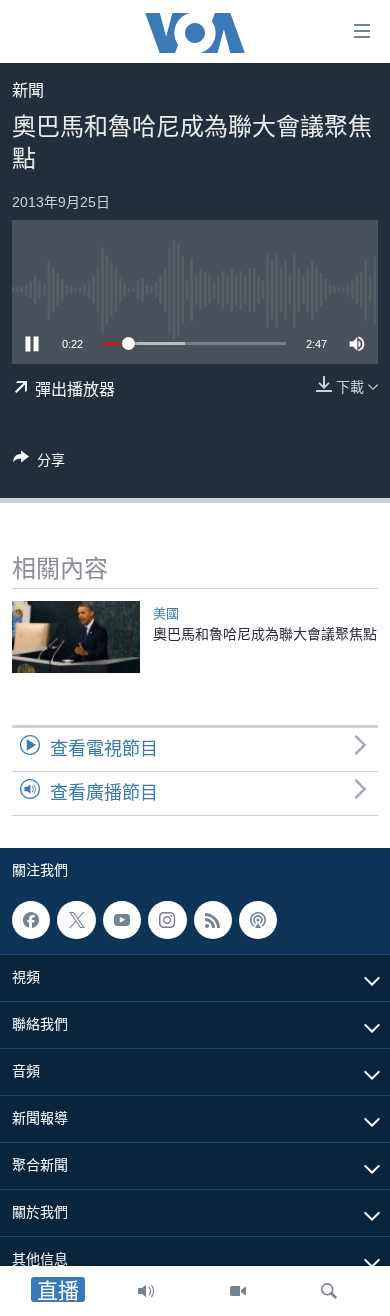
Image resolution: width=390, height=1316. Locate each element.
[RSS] (213, 920)
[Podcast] (258, 920)
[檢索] (329, 1291)
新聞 (28, 90)
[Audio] (146, 1291)
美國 (166, 613)
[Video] (238, 1291)
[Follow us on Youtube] (122, 920)
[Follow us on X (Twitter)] (76, 920)
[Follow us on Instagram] (167, 920)
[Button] (39, 463)
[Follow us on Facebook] (31, 920)
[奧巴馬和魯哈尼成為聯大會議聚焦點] (76, 637)
